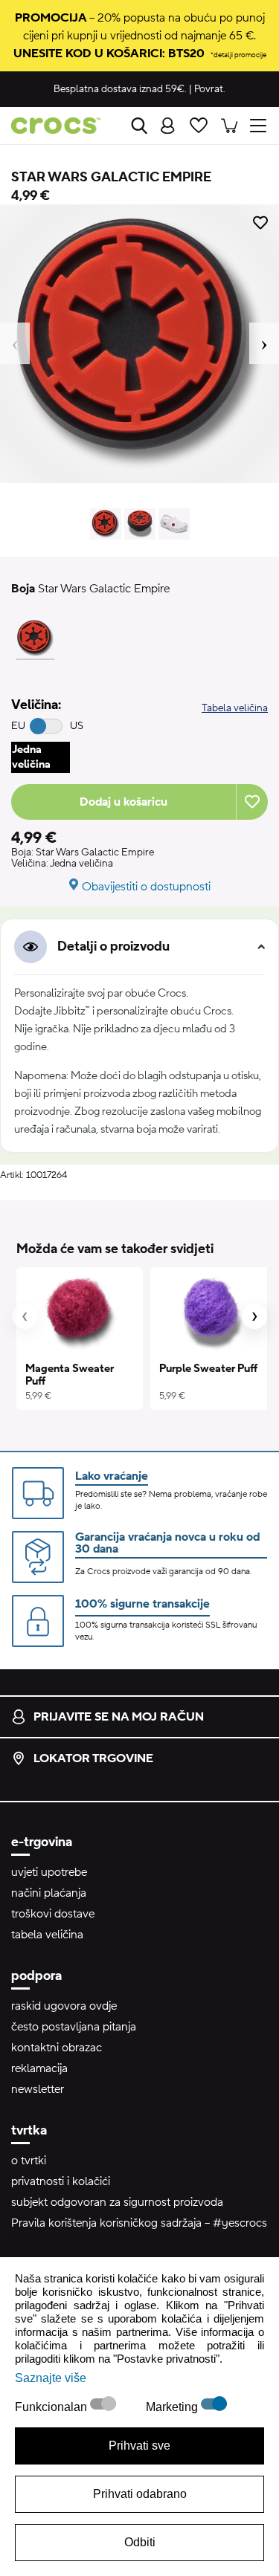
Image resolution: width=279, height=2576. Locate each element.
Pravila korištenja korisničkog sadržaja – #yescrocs (139, 2223)
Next (264, 343)
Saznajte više (51, 2378)
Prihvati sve (139, 2446)
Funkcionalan (52, 2407)
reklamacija (39, 2068)
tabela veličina (47, 1935)
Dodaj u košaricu (124, 802)
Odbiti (140, 2542)
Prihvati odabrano (140, 2494)
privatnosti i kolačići (61, 2181)
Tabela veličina (235, 708)
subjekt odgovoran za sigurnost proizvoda (117, 2202)
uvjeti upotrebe (49, 1872)
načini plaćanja (49, 1893)
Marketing (173, 2407)
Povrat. (210, 89)
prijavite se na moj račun (119, 1717)
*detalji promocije (238, 55)
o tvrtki (29, 2161)
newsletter (38, 2089)
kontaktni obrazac (57, 2048)
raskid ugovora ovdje (64, 2006)
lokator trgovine (93, 1758)
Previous (15, 343)
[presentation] (25, 1316)
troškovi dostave (53, 1914)
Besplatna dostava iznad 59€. (120, 89)
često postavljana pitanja (74, 2027)
